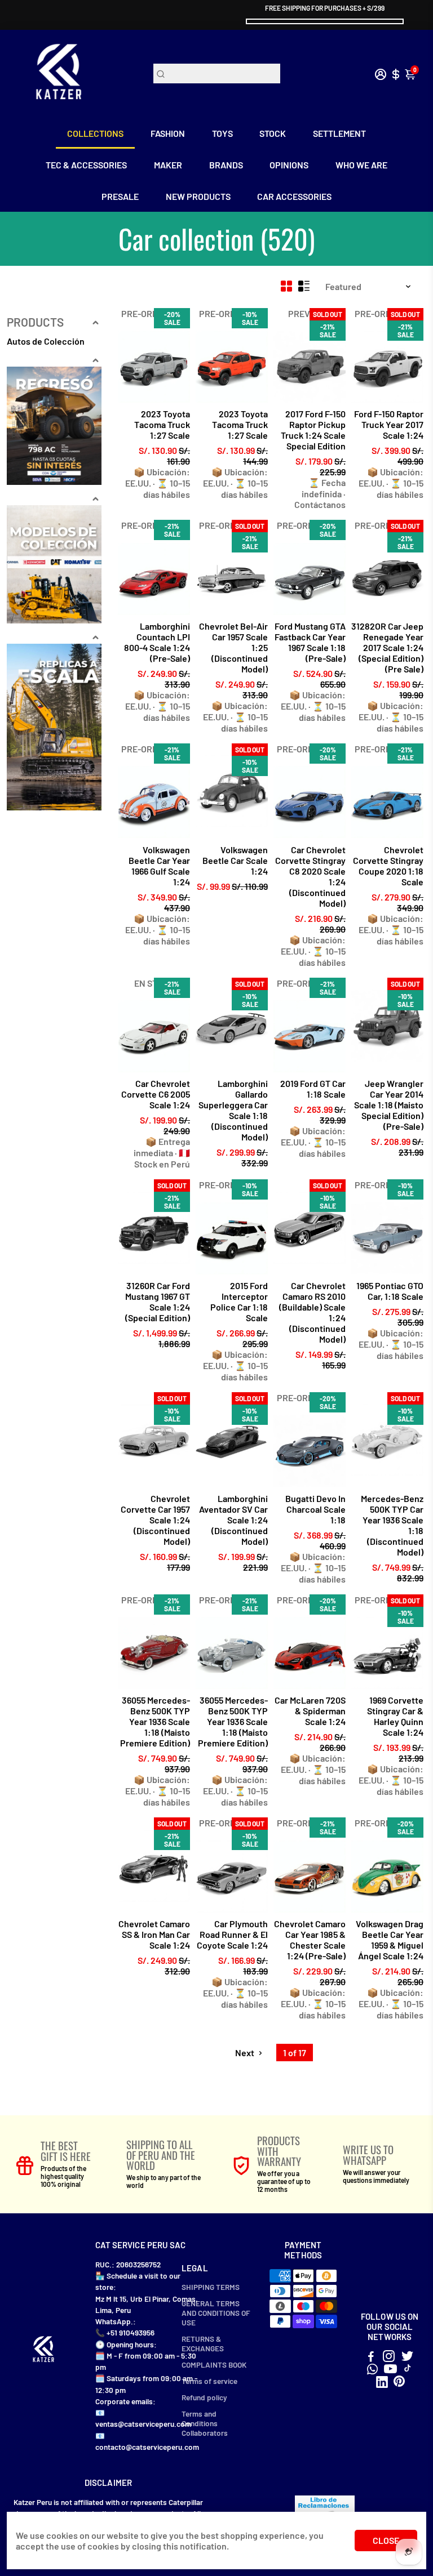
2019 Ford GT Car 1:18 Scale (313, 1089)
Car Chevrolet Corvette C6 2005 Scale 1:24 (156, 1094)
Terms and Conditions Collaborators (205, 2423)
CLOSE (386, 2540)
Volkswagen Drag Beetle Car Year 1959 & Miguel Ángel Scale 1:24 (390, 1940)
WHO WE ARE (361, 165)
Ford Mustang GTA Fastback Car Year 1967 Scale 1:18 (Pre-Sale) (310, 642)
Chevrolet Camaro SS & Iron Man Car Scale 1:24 (154, 1934)
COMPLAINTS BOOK (214, 2365)
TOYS (222, 133)
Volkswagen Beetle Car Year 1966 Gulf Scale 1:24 (159, 866)
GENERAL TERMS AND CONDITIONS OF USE (216, 2313)
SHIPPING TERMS (211, 2287)
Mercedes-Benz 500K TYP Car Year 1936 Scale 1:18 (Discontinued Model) (392, 1525)
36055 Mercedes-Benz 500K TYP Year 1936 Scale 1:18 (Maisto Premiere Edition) (155, 1721)
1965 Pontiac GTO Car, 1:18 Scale (390, 1291)
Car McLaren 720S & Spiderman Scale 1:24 (310, 1711)
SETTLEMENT (339, 133)
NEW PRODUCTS (198, 196)
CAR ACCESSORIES (294, 196)
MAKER (168, 165)
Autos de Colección (46, 341)
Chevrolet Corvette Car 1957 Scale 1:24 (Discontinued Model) (155, 1520)
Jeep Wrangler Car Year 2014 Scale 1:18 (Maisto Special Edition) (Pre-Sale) (389, 1105)
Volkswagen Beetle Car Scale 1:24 (235, 860)
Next (246, 2053)
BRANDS (226, 165)
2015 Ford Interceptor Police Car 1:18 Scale (239, 1302)
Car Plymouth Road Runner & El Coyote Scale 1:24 (232, 1934)
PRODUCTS (35, 322)
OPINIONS (289, 165)
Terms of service (209, 2381)
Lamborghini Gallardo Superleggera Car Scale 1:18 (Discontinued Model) (233, 1110)
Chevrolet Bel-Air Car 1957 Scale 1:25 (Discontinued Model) (233, 647)
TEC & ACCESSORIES (86, 165)
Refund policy (204, 2397)
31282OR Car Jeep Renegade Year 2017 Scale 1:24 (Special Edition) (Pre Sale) (387, 647)
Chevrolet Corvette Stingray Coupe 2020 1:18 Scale (388, 866)
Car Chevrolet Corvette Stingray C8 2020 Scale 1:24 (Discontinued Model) (310, 876)
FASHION (168, 133)
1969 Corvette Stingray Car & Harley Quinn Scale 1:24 (395, 1716)
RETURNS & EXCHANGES (203, 2343)
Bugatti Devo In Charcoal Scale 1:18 (315, 1509)
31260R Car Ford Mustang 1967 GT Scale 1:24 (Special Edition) (158, 1302)
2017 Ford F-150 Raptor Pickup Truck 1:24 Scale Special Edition (313, 430)
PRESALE (120, 196)
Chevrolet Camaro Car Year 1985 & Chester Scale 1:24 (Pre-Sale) (310, 1940)
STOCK (273, 133)
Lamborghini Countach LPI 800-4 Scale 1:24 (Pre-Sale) (157, 642)
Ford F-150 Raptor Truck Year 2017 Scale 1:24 (389, 424)
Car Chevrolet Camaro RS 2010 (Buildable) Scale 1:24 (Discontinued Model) (312, 1312)
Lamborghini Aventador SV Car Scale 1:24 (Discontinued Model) (233, 1520)
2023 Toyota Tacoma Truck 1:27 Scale (162, 424)
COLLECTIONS (95, 133)
